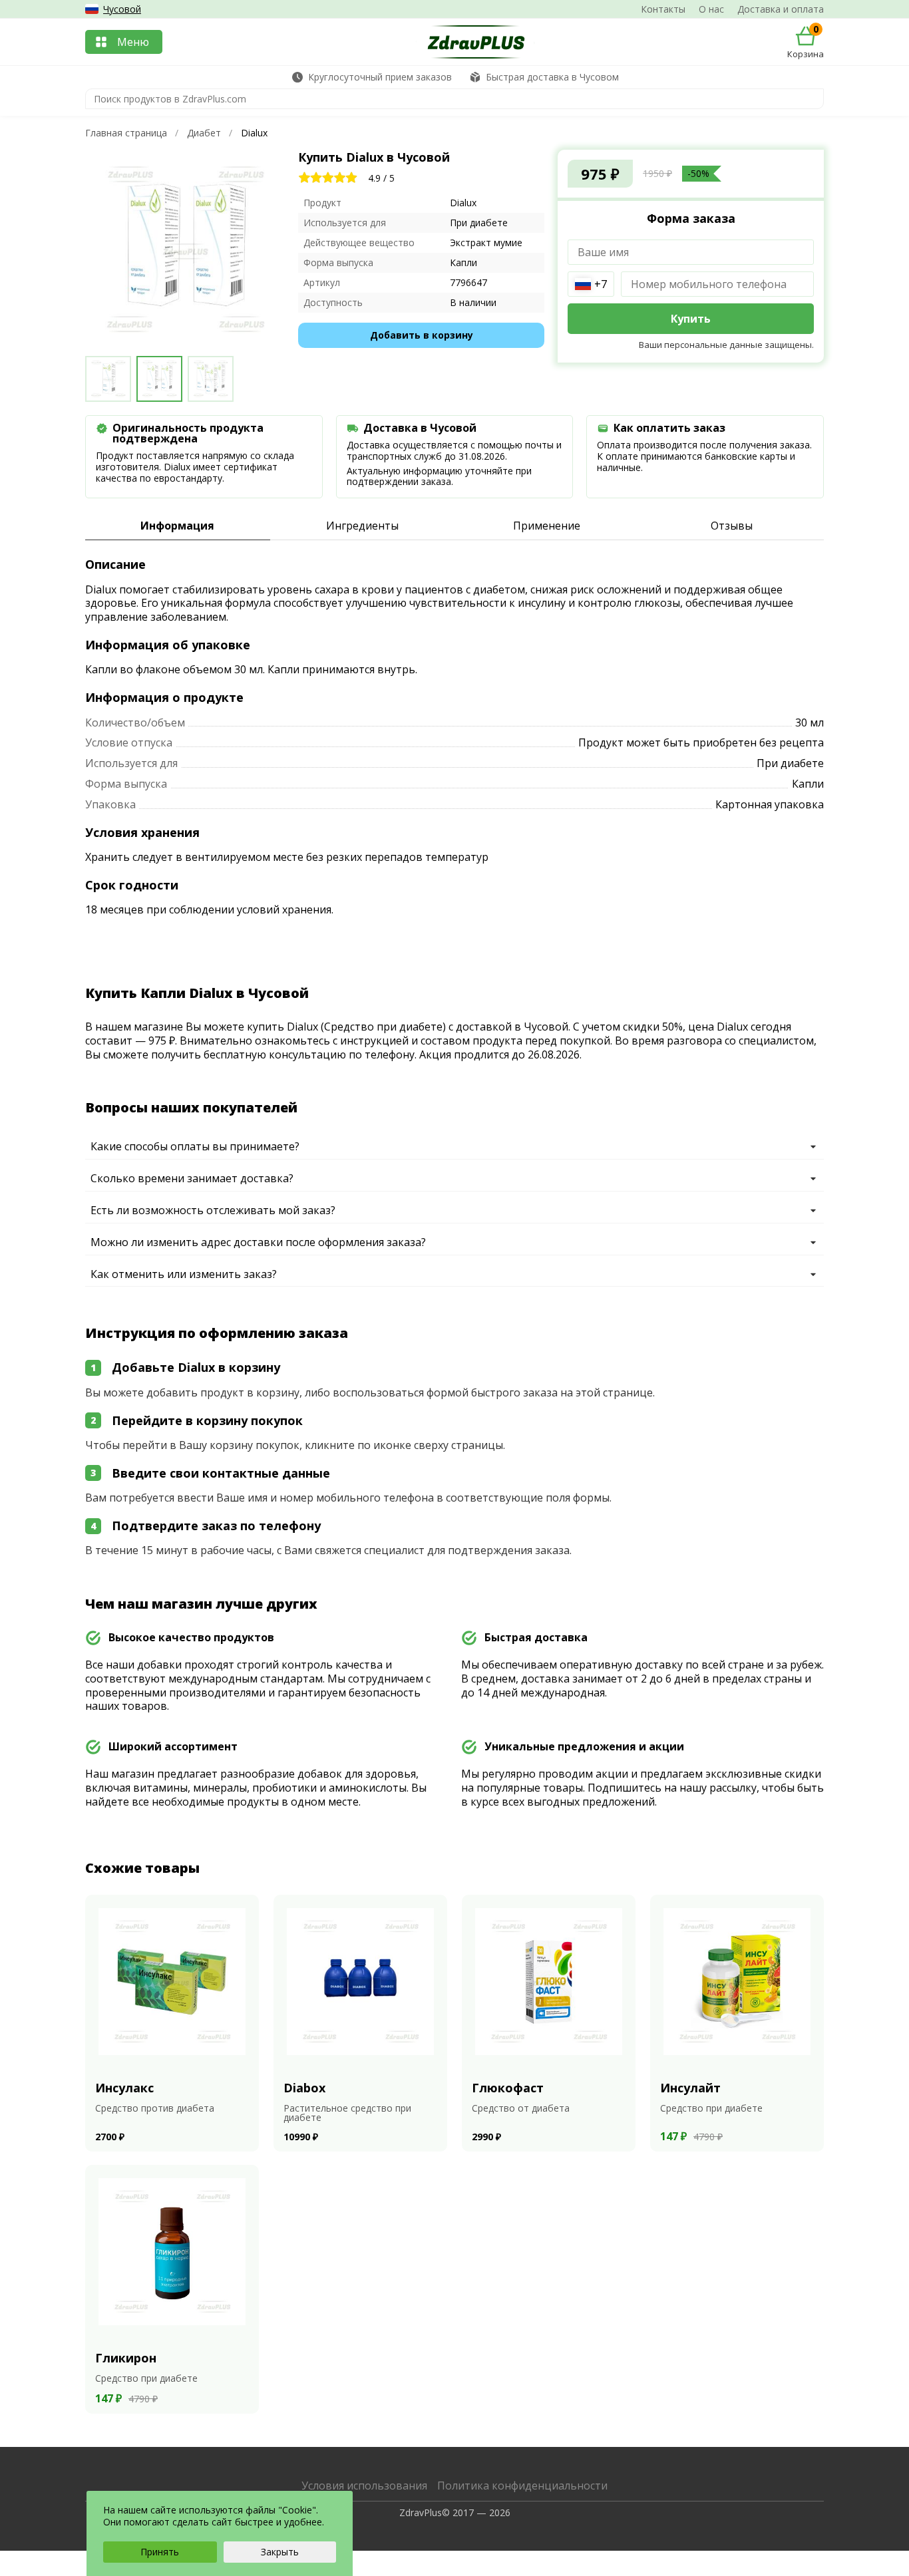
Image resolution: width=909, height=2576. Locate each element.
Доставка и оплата (781, 9)
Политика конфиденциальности (522, 2486)
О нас (711, 9)
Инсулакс (124, 2088)
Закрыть (280, 2552)
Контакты (663, 9)
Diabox (304, 2088)
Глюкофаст (508, 2088)
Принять (160, 2552)
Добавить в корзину (422, 335)
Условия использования (364, 2486)
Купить (691, 319)
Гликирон (126, 2358)
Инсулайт (690, 2088)
